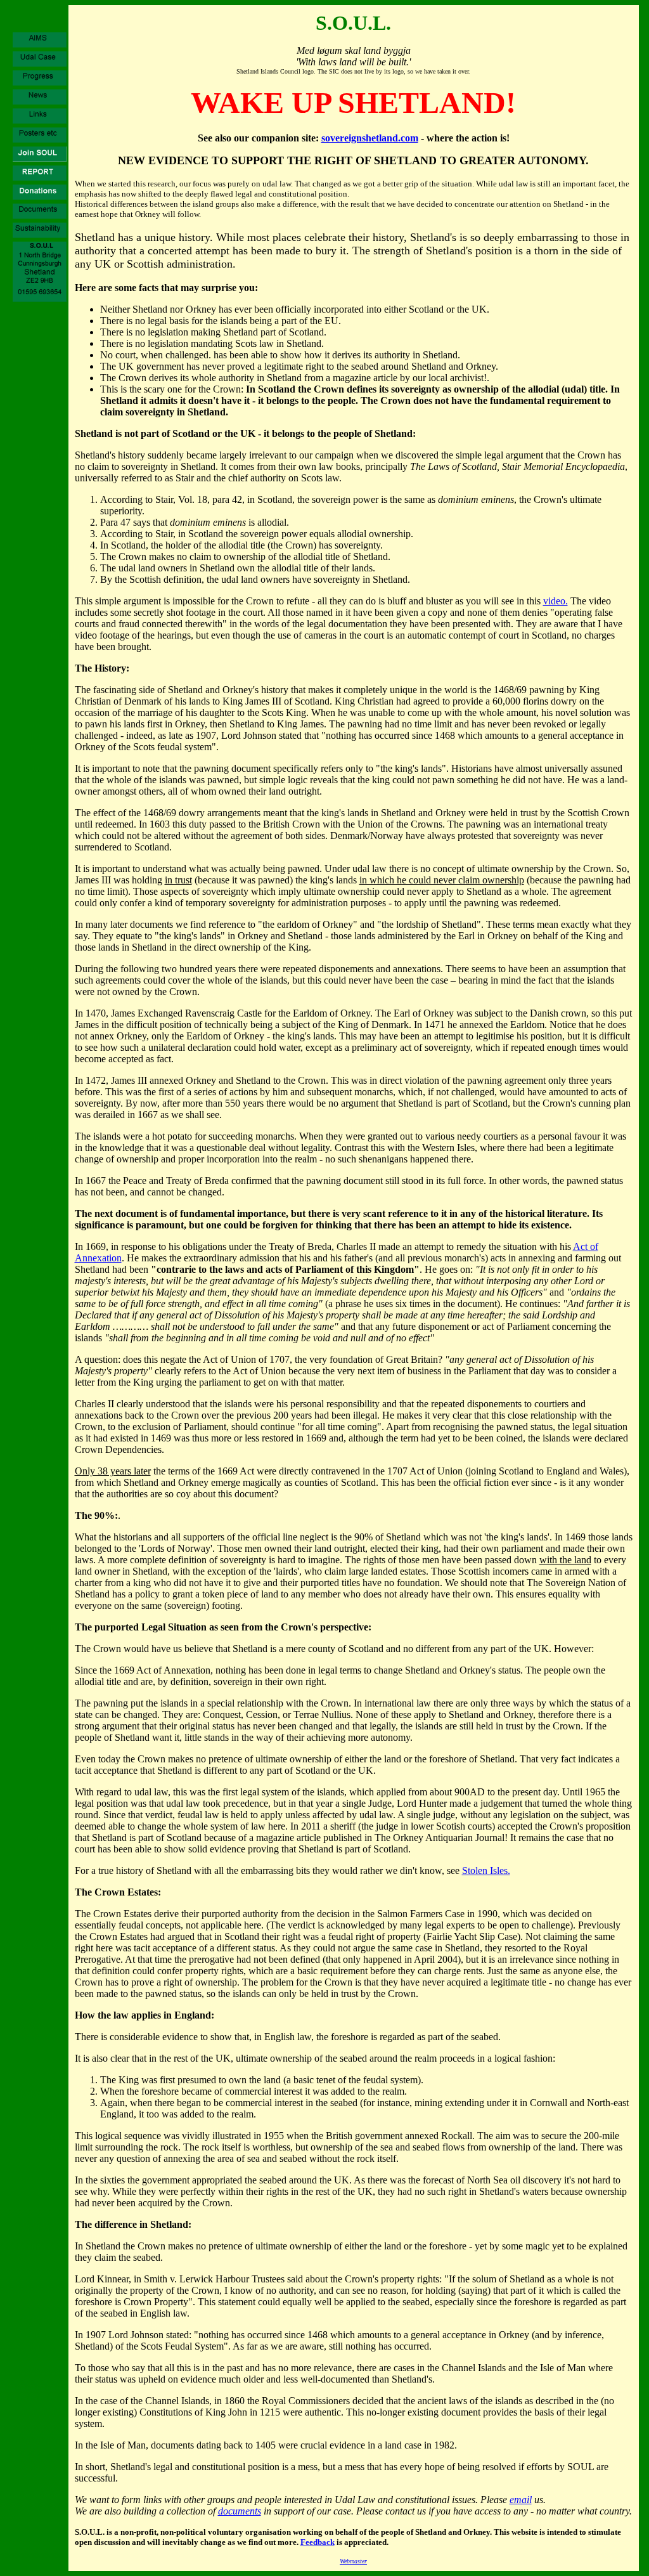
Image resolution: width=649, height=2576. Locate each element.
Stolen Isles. (486, 1870)
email (521, 2500)
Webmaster (353, 2561)
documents (240, 2511)
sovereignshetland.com (370, 138)
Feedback (318, 2542)
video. (556, 601)
